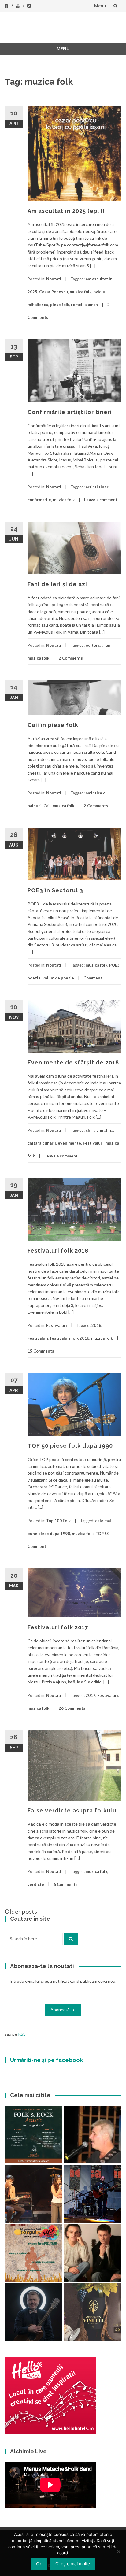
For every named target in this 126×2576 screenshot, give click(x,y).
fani (108, 645)
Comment (93, 978)
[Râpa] (93, 2194)
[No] (118, 2552)
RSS (22, 2034)
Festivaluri (93, 1143)
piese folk (60, 305)
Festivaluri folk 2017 (58, 1627)
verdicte (36, 1884)
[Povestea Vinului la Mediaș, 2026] (93, 2312)
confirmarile (39, 500)
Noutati (54, 279)
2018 (96, 1325)
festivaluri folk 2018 (70, 1338)
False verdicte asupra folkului (73, 1810)
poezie (34, 978)
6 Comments (66, 1884)
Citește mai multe (73, 2564)
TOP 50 (102, 1534)
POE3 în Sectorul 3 (55, 890)
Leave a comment (101, 500)
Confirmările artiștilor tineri (70, 412)
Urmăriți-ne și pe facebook (46, 2060)
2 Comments (71, 658)
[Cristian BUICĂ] (93, 2135)
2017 (91, 1695)
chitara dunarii (42, 1143)
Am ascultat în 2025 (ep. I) (66, 211)
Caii (47, 806)
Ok (39, 2564)
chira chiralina (99, 1130)
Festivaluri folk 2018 (58, 1251)
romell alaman (84, 305)
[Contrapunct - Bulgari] (33, 2312)
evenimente (69, 1143)
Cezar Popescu (54, 292)
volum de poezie (58, 978)
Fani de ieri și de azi (57, 584)
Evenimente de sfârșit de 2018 (73, 1062)
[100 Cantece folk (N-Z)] (93, 2253)
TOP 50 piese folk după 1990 (70, 1446)
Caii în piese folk (53, 725)
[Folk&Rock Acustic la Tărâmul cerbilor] (33, 2135)
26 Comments (72, 1708)
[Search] (71, 1939)
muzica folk (81, 292)
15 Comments (41, 1351)
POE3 (114, 965)
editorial (94, 645)
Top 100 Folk (58, 1521)
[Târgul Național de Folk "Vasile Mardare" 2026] (33, 2253)
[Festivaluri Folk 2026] (33, 2194)
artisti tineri (98, 487)
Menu (100, 6)
